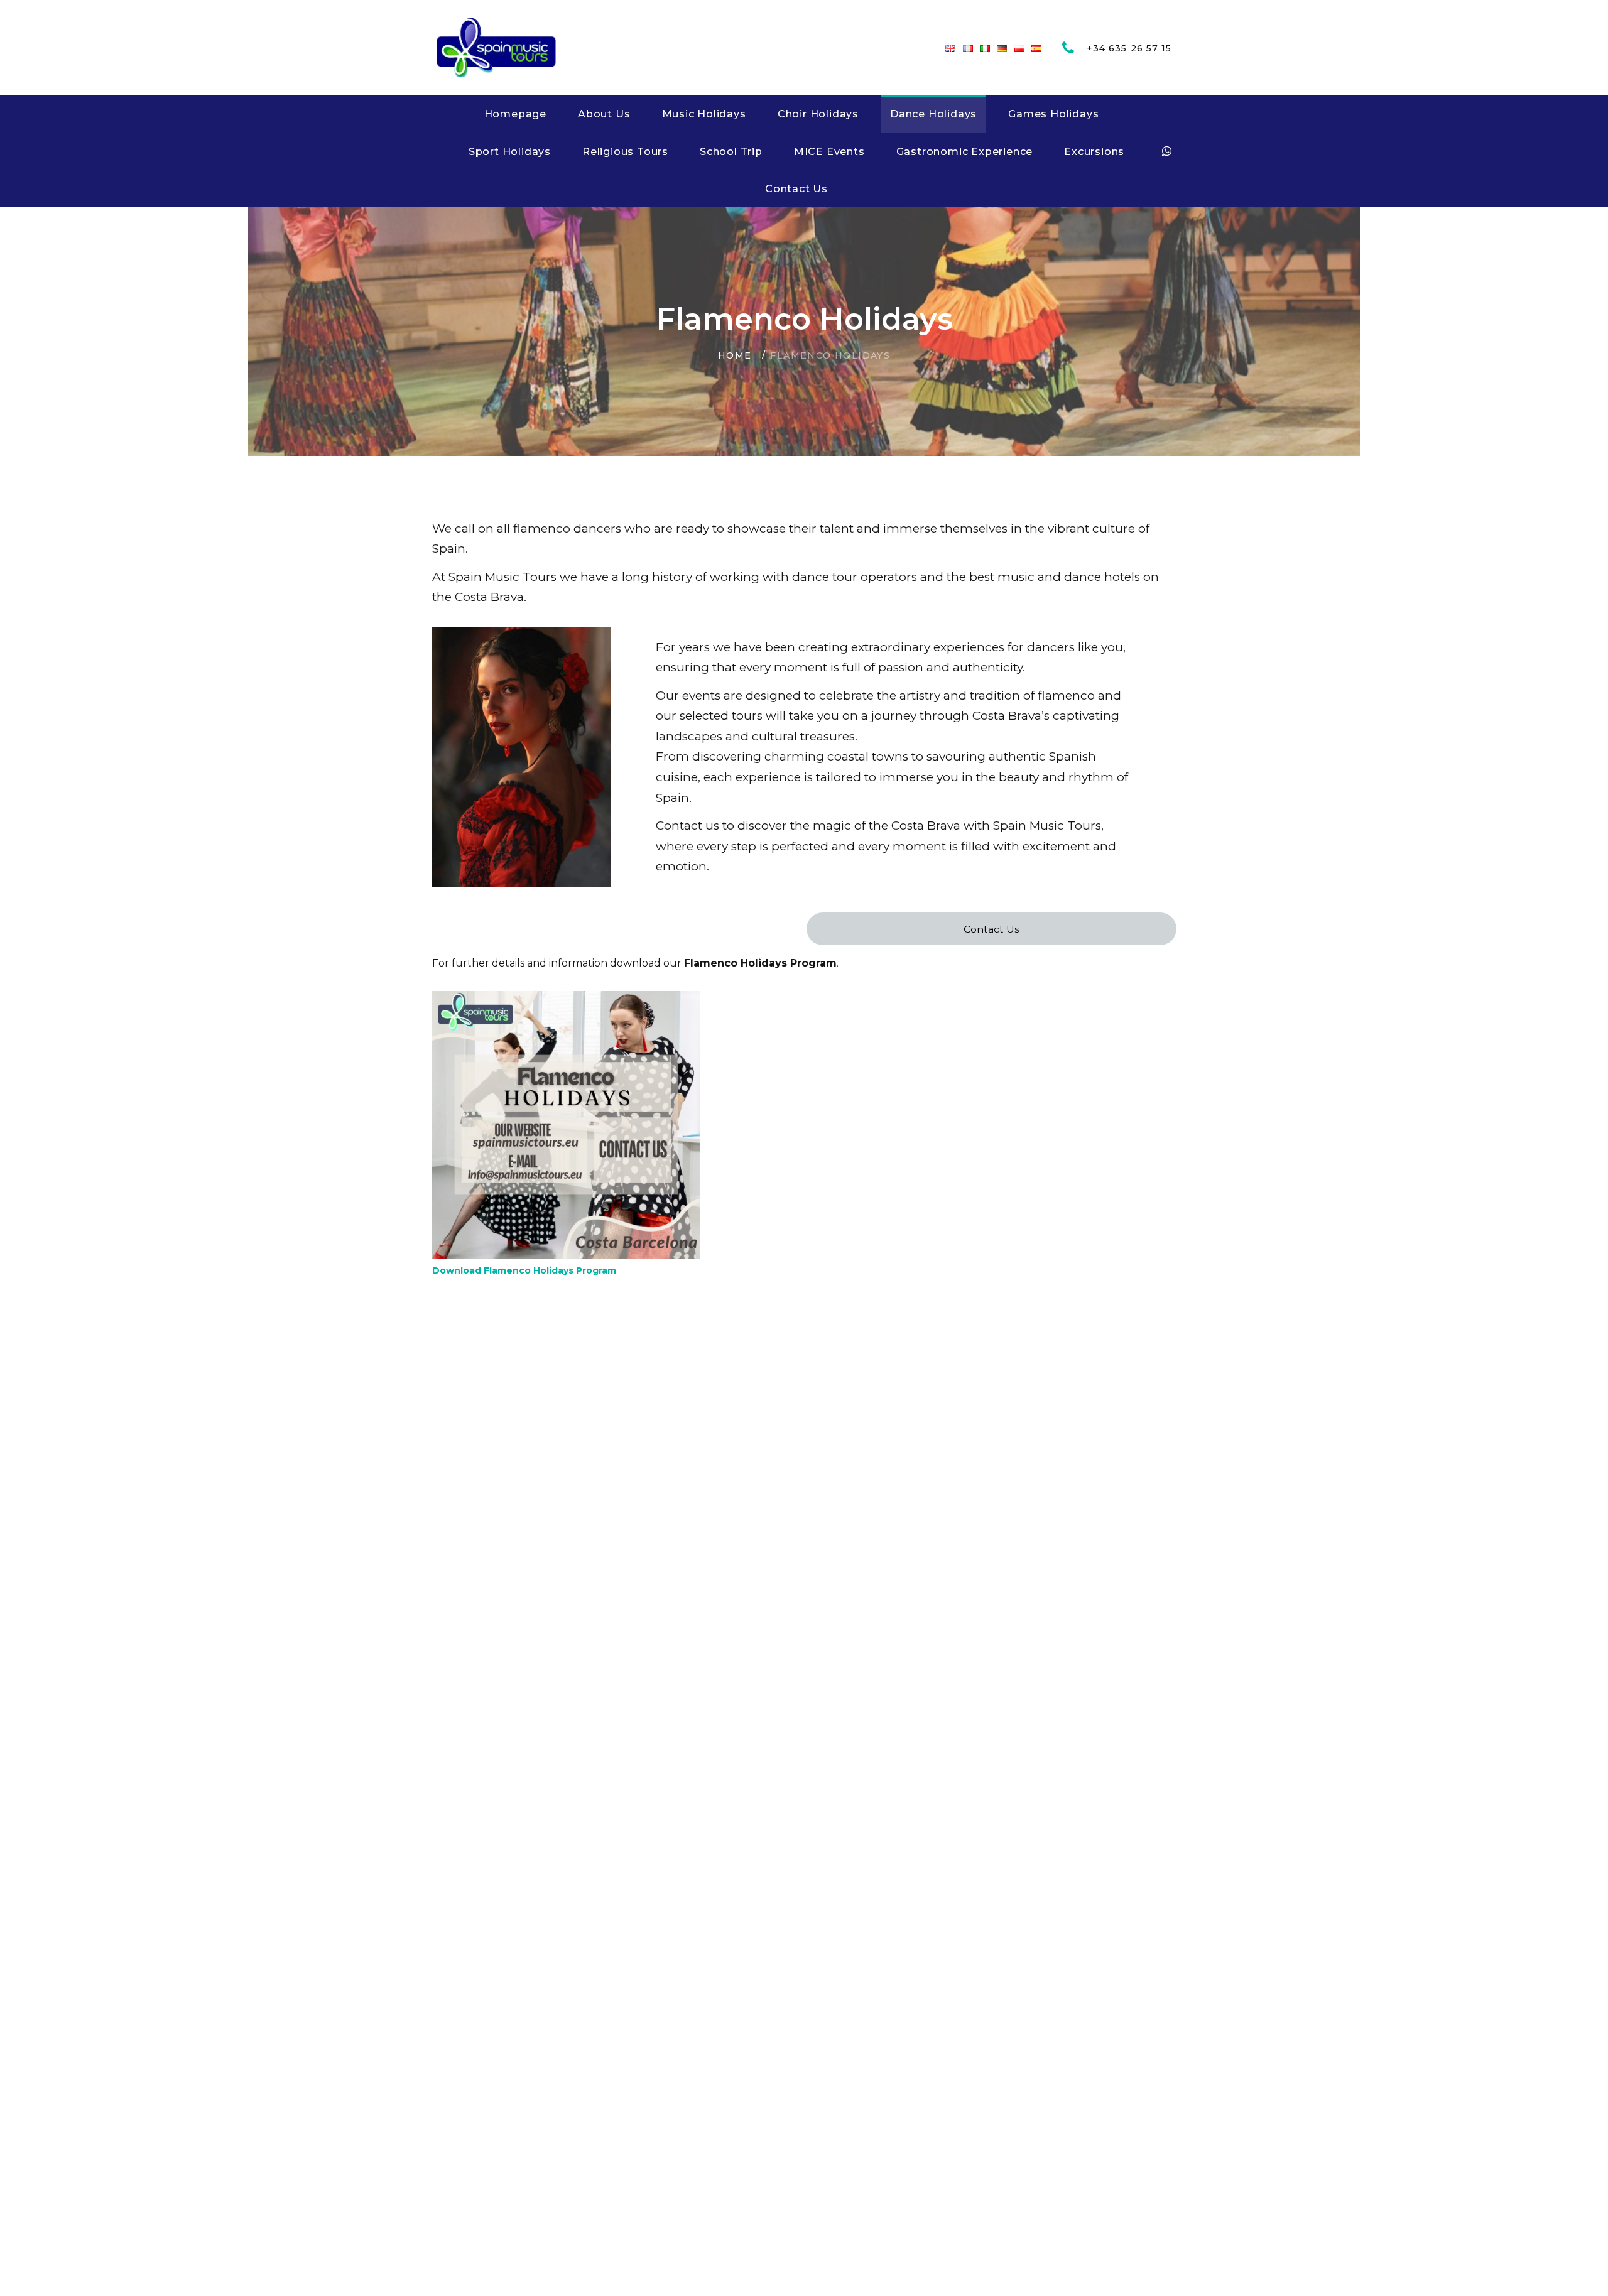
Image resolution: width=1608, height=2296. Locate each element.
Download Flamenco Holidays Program (524, 1270)
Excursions (1094, 152)
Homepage (515, 114)
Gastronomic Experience (965, 152)
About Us (604, 114)
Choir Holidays (818, 114)
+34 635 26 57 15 (1129, 48)
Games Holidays (1053, 114)
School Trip (731, 152)
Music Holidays (704, 114)
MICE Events (829, 152)
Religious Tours (625, 152)
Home (735, 355)
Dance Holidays (933, 114)
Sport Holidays (510, 152)
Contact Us (796, 189)
